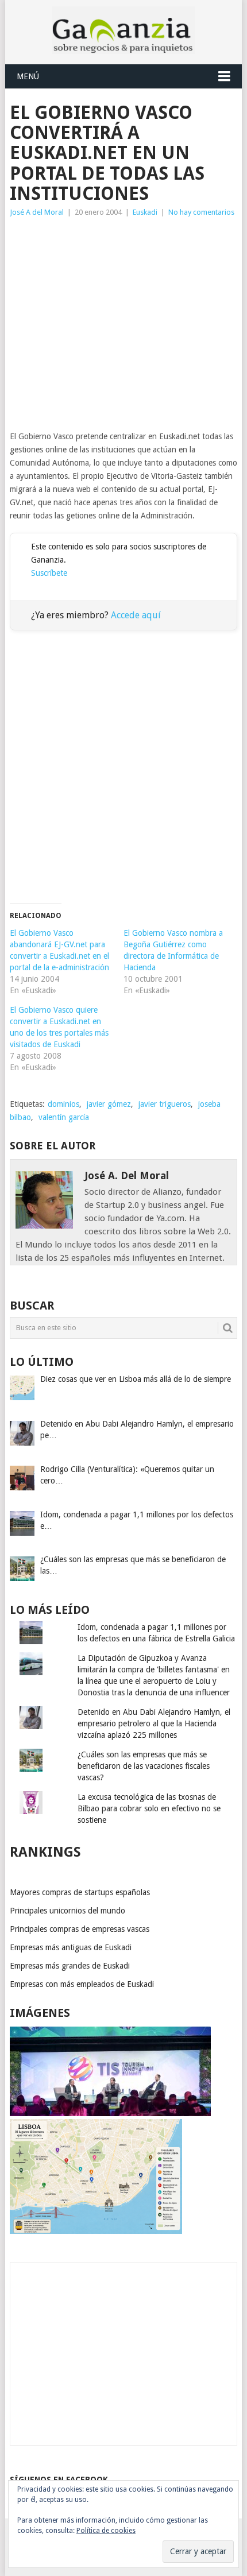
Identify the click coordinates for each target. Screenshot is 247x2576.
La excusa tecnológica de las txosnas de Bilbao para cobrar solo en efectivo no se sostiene (149, 1808)
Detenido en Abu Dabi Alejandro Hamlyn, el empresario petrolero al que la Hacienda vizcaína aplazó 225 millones (154, 1723)
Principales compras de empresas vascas (80, 1929)
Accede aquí (136, 615)
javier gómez (109, 1104)
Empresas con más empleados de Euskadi (82, 1984)
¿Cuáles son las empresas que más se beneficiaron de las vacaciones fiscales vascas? (144, 1766)
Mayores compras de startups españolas (80, 1892)
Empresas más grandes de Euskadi (70, 1966)
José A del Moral (37, 212)
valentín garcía (64, 1117)
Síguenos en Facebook (59, 2480)
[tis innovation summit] (110, 2113)
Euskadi (145, 212)
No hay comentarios (201, 212)
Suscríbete (49, 573)
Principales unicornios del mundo (67, 1911)
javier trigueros (165, 1104)
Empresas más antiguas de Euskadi (71, 1947)
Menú (28, 76)
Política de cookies (106, 2531)
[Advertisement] (123, 324)
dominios (63, 1104)
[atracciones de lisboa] (96, 2231)
